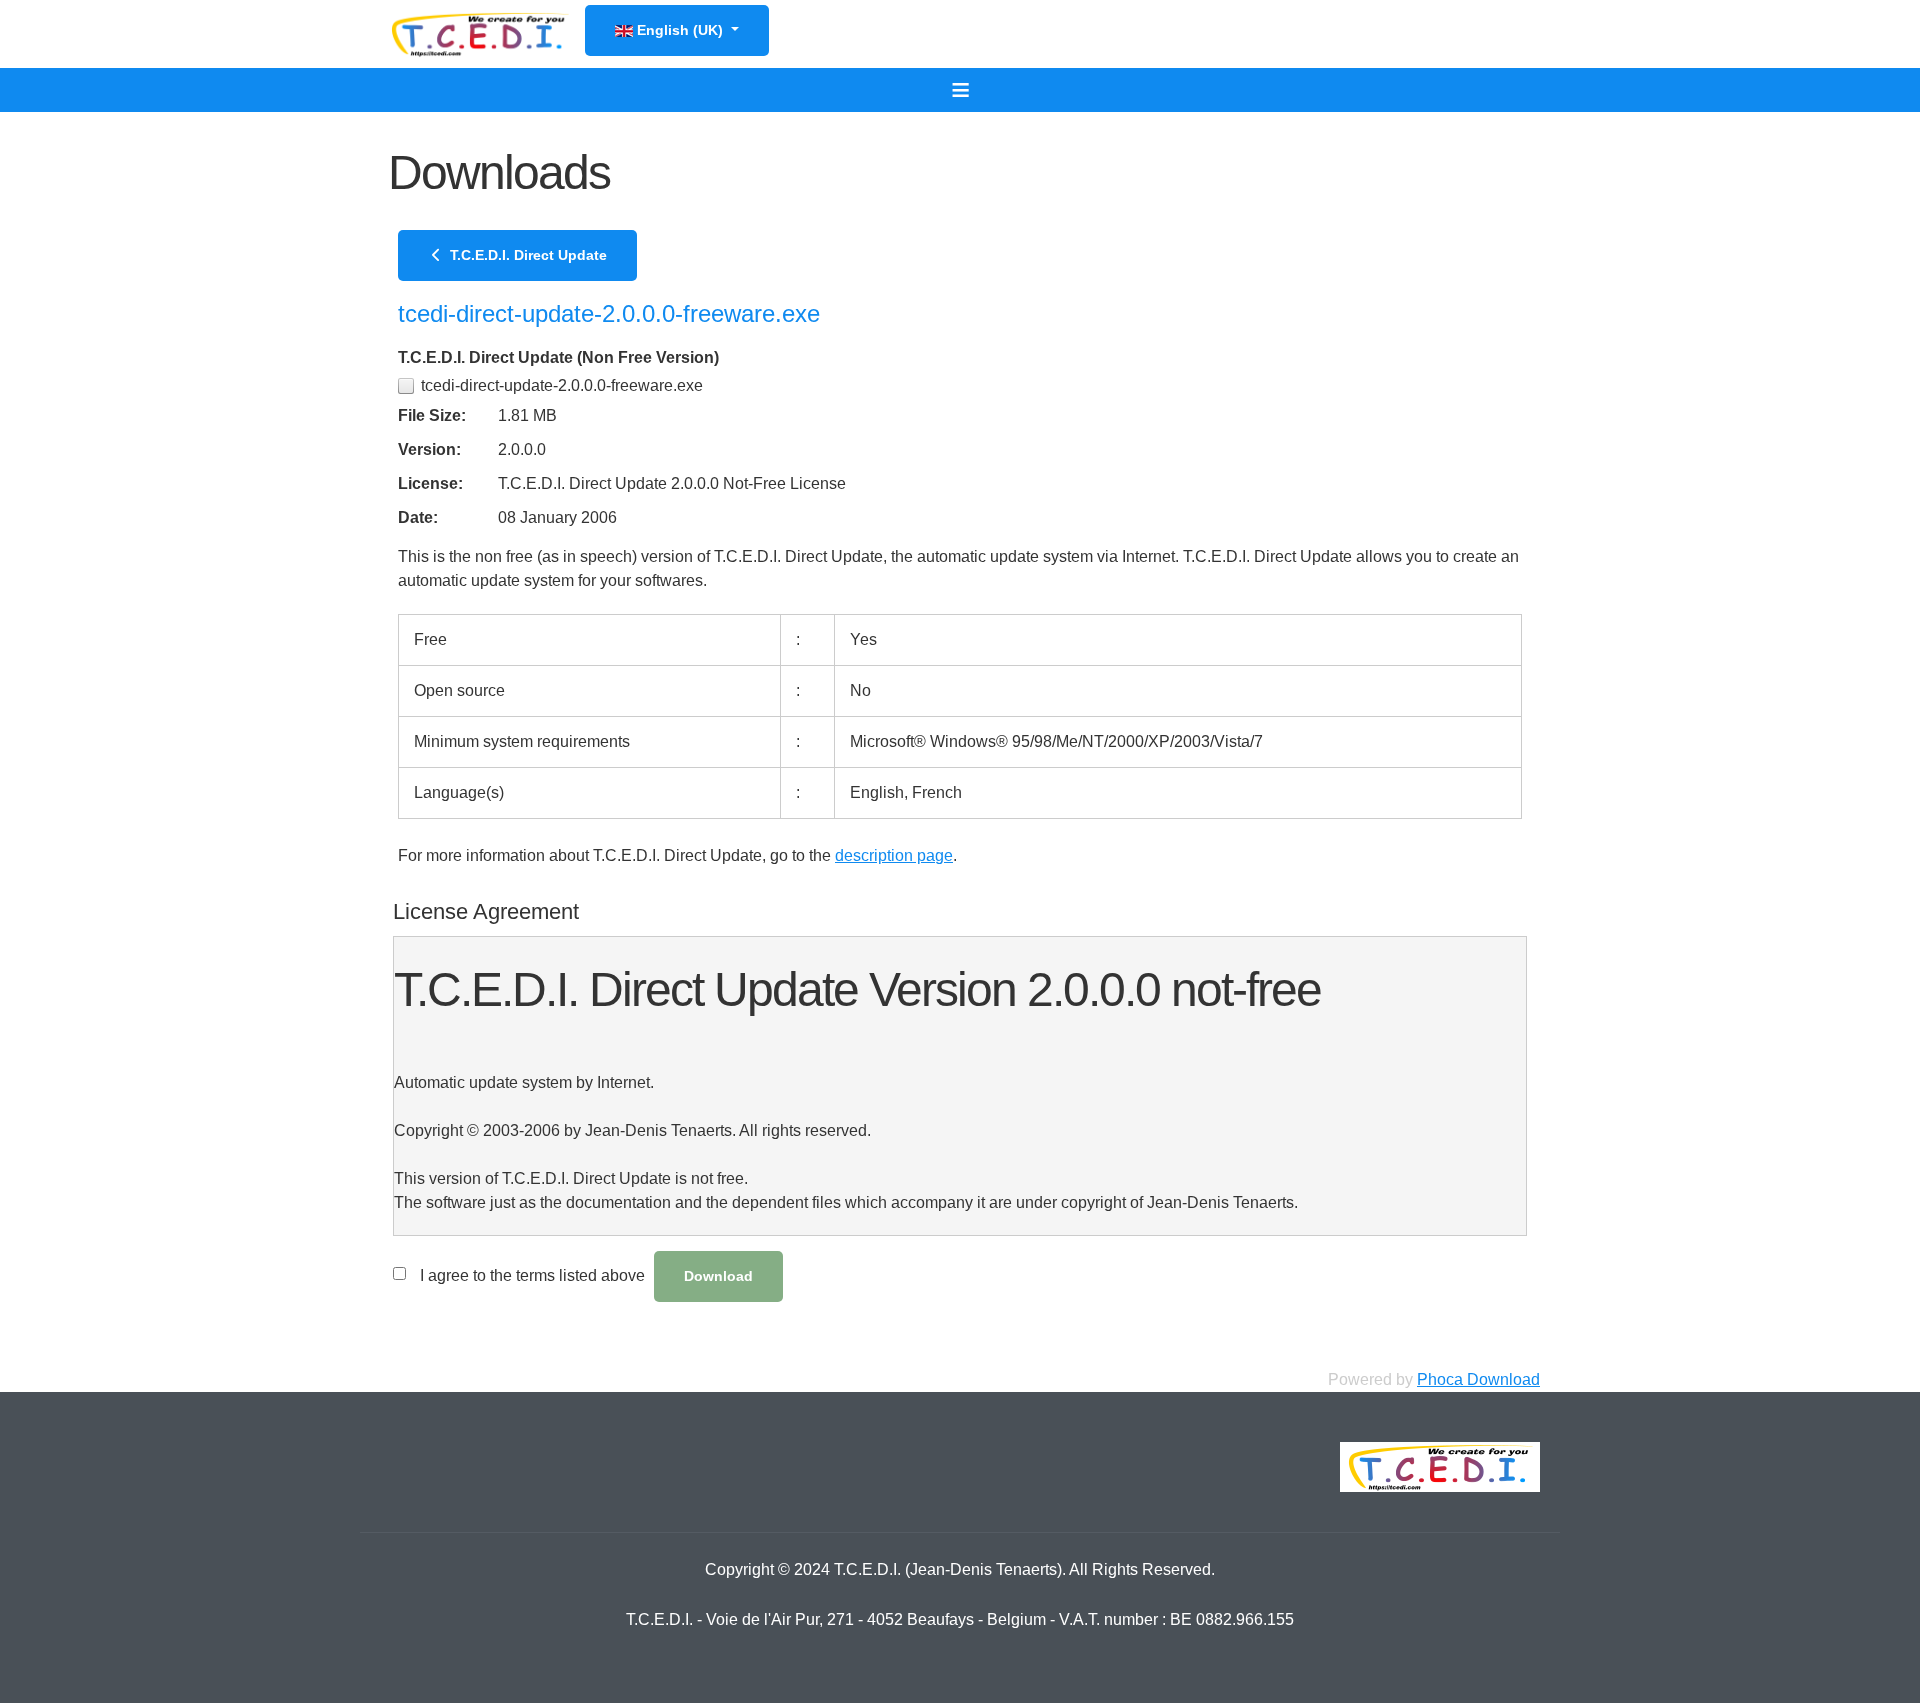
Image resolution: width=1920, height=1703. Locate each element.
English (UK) (680, 30)
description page (894, 855)
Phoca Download (1478, 1379)
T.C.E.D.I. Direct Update (526, 255)
